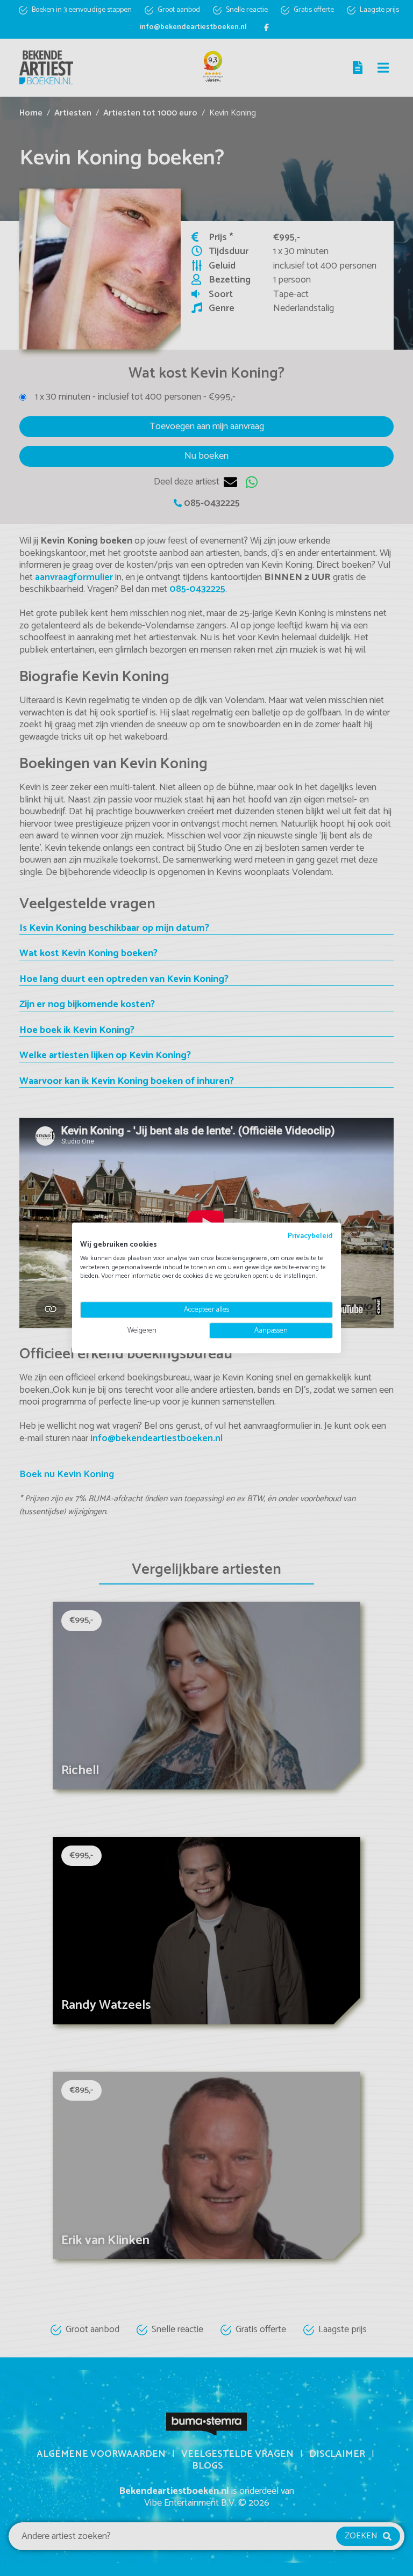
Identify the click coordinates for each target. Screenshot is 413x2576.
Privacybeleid (310, 1236)
